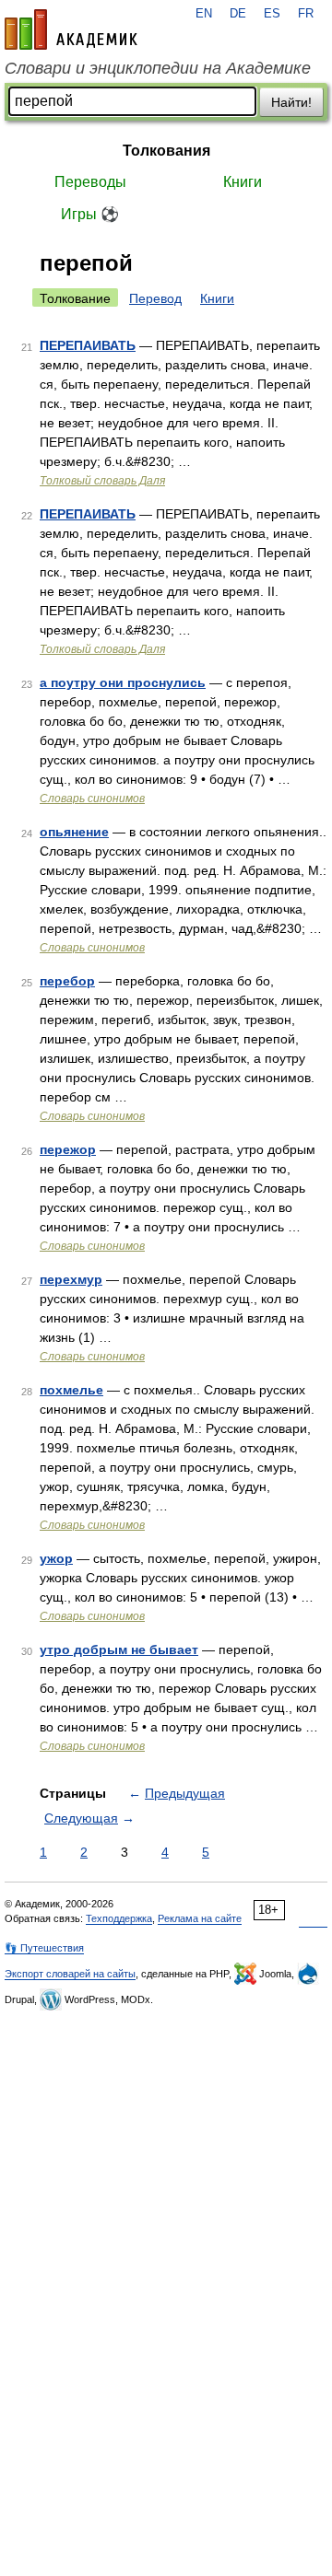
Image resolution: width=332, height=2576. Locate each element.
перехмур (71, 1279)
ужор (56, 1558)
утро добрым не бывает (119, 1649)
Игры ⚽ (90, 214)
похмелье (71, 1390)
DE (238, 14)
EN (204, 14)
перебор (67, 981)
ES (272, 14)
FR (306, 14)
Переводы (90, 182)
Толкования (166, 151)
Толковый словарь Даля (102, 481)
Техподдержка (119, 1918)
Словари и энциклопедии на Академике (158, 68)
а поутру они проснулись (123, 682)
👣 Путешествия (44, 1948)
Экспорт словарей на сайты (70, 1974)
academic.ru (71, 29)
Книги (243, 182)
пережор (68, 1149)
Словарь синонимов (92, 798)
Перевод (155, 298)
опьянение (74, 832)
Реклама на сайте (200, 1918)
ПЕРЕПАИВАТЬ (88, 345)
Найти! (291, 102)
